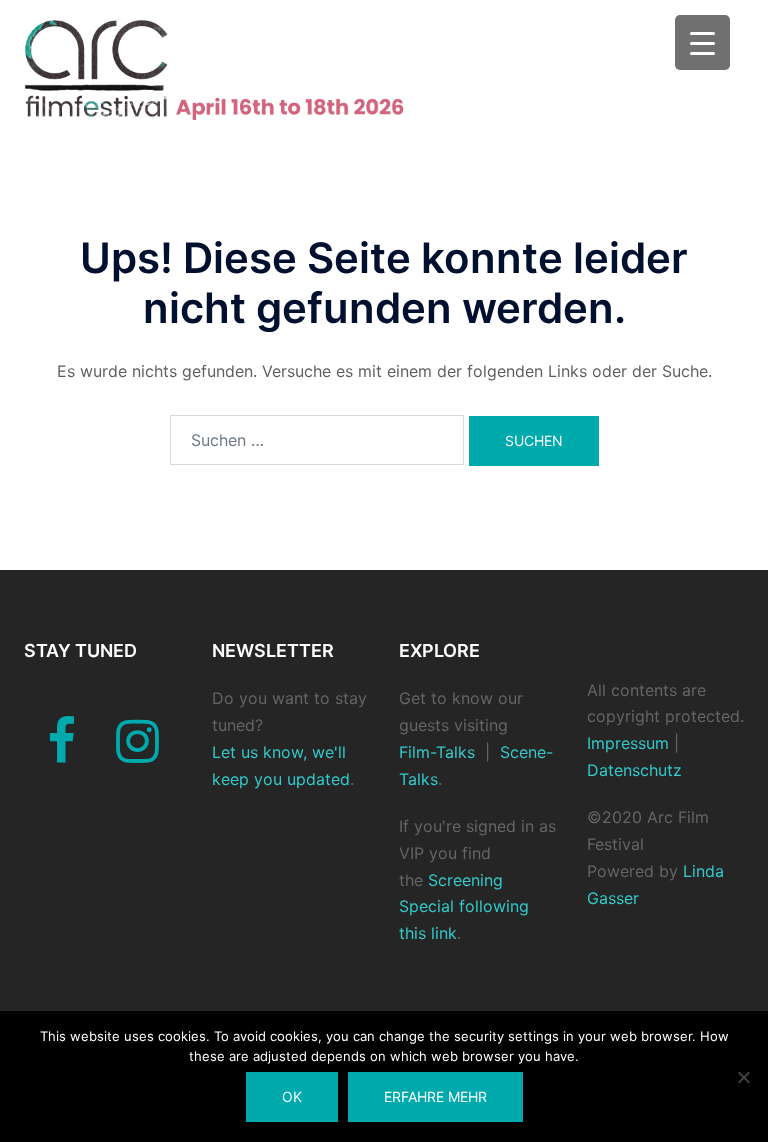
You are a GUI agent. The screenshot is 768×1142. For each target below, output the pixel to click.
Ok (292, 1096)
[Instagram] (137, 753)
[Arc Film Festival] (232, 68)
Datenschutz (634, 770)
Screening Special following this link (464, 907)
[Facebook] (61, 753)
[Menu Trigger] (702, 42)
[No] (743, 1077)
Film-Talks (437, 752)
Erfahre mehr (435, 1096)
